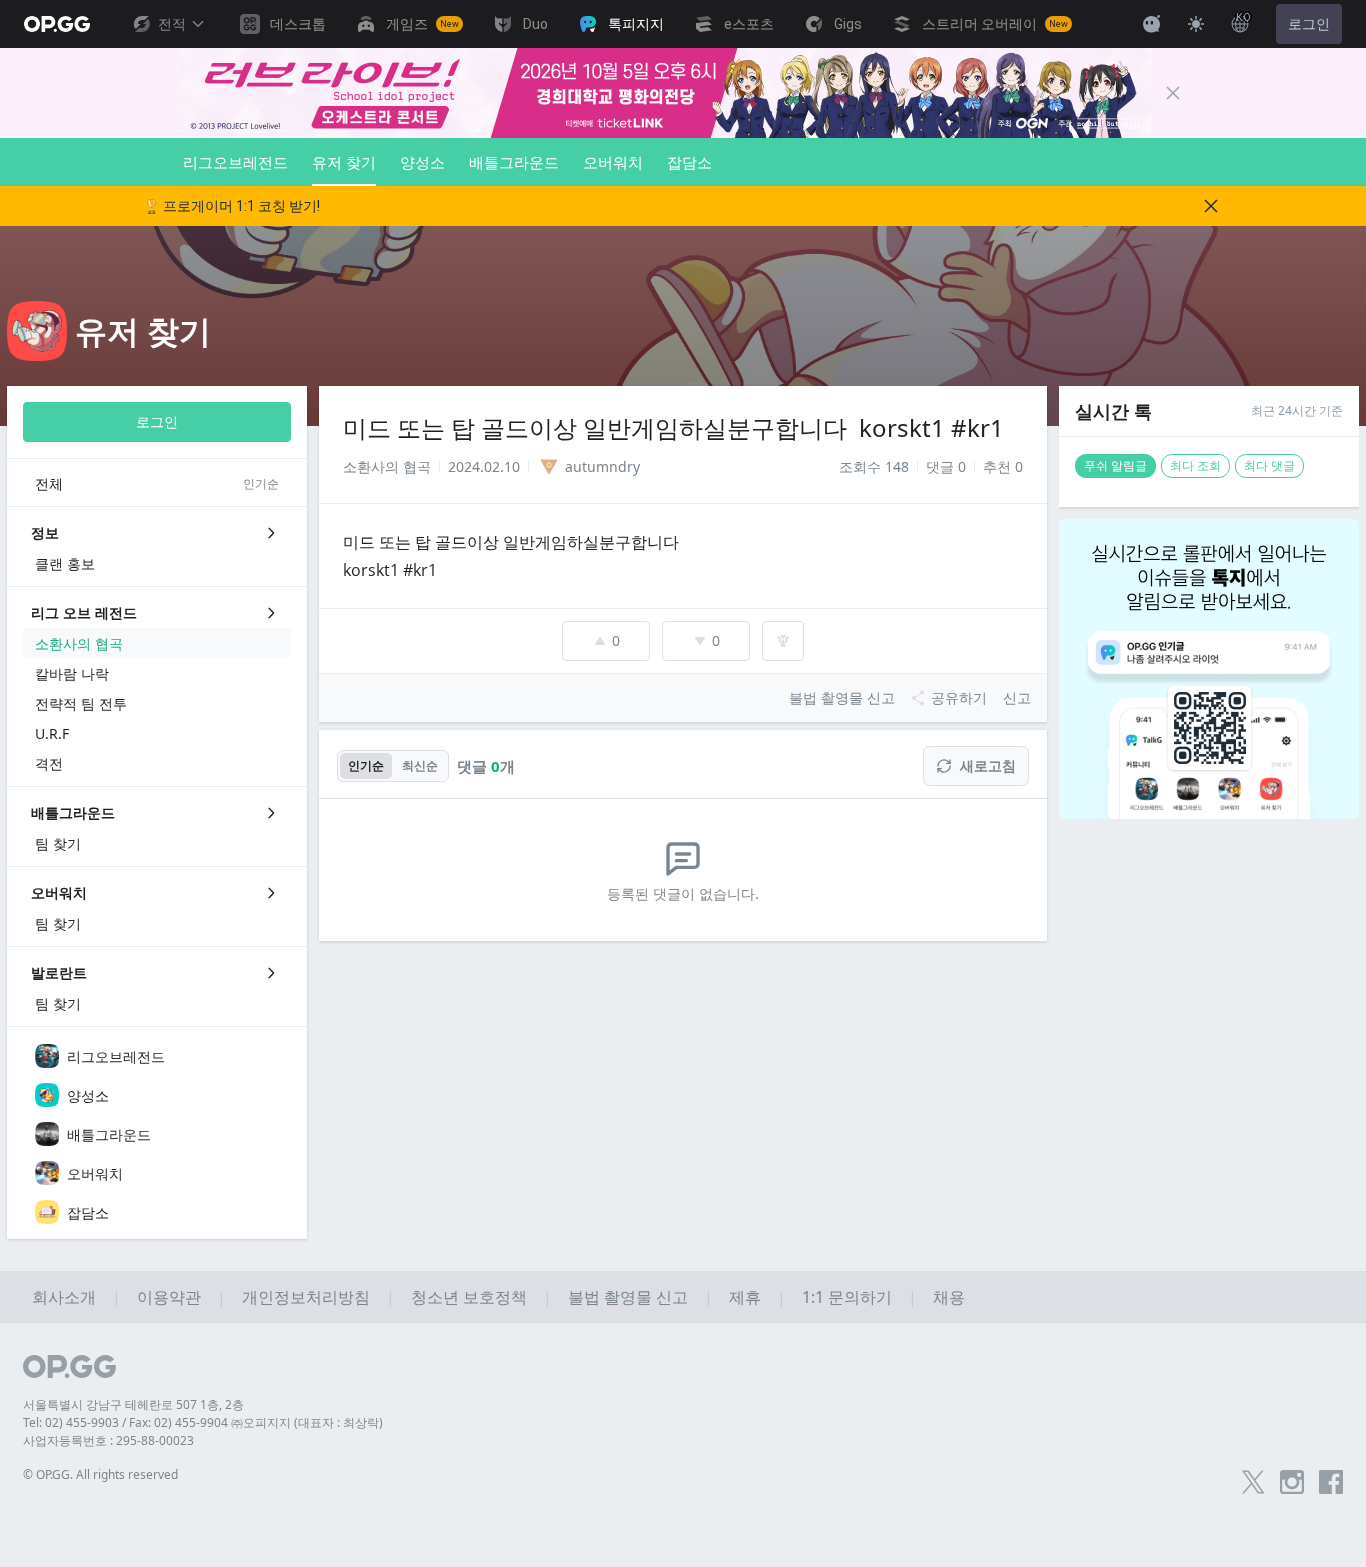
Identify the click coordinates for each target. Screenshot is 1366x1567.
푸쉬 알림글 (1115, 465)
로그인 (1309, 24)
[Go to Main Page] (57, 24)
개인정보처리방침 (306, 1297)
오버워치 (613, 162)
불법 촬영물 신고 (628, 1297)
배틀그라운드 (514, 162)
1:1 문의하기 (847, 1297)
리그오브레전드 (235, 162)
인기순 (366, 765)
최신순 (420, 765)
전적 (172, 24)
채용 (949, 1297)
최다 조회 (1195, 465)
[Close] (1173, 93)
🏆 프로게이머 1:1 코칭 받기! (231, 206)
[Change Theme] (1196, 24)
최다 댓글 (1269, 465)
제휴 (745, 1297)
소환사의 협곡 (387, 466)
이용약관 (169, 1297)
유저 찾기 (344, 162)
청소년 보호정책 (469, 1297)
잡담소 (689, 162)
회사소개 (64, 1297)
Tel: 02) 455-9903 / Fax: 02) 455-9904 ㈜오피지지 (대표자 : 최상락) (203, 1422)
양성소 (422, 162)
